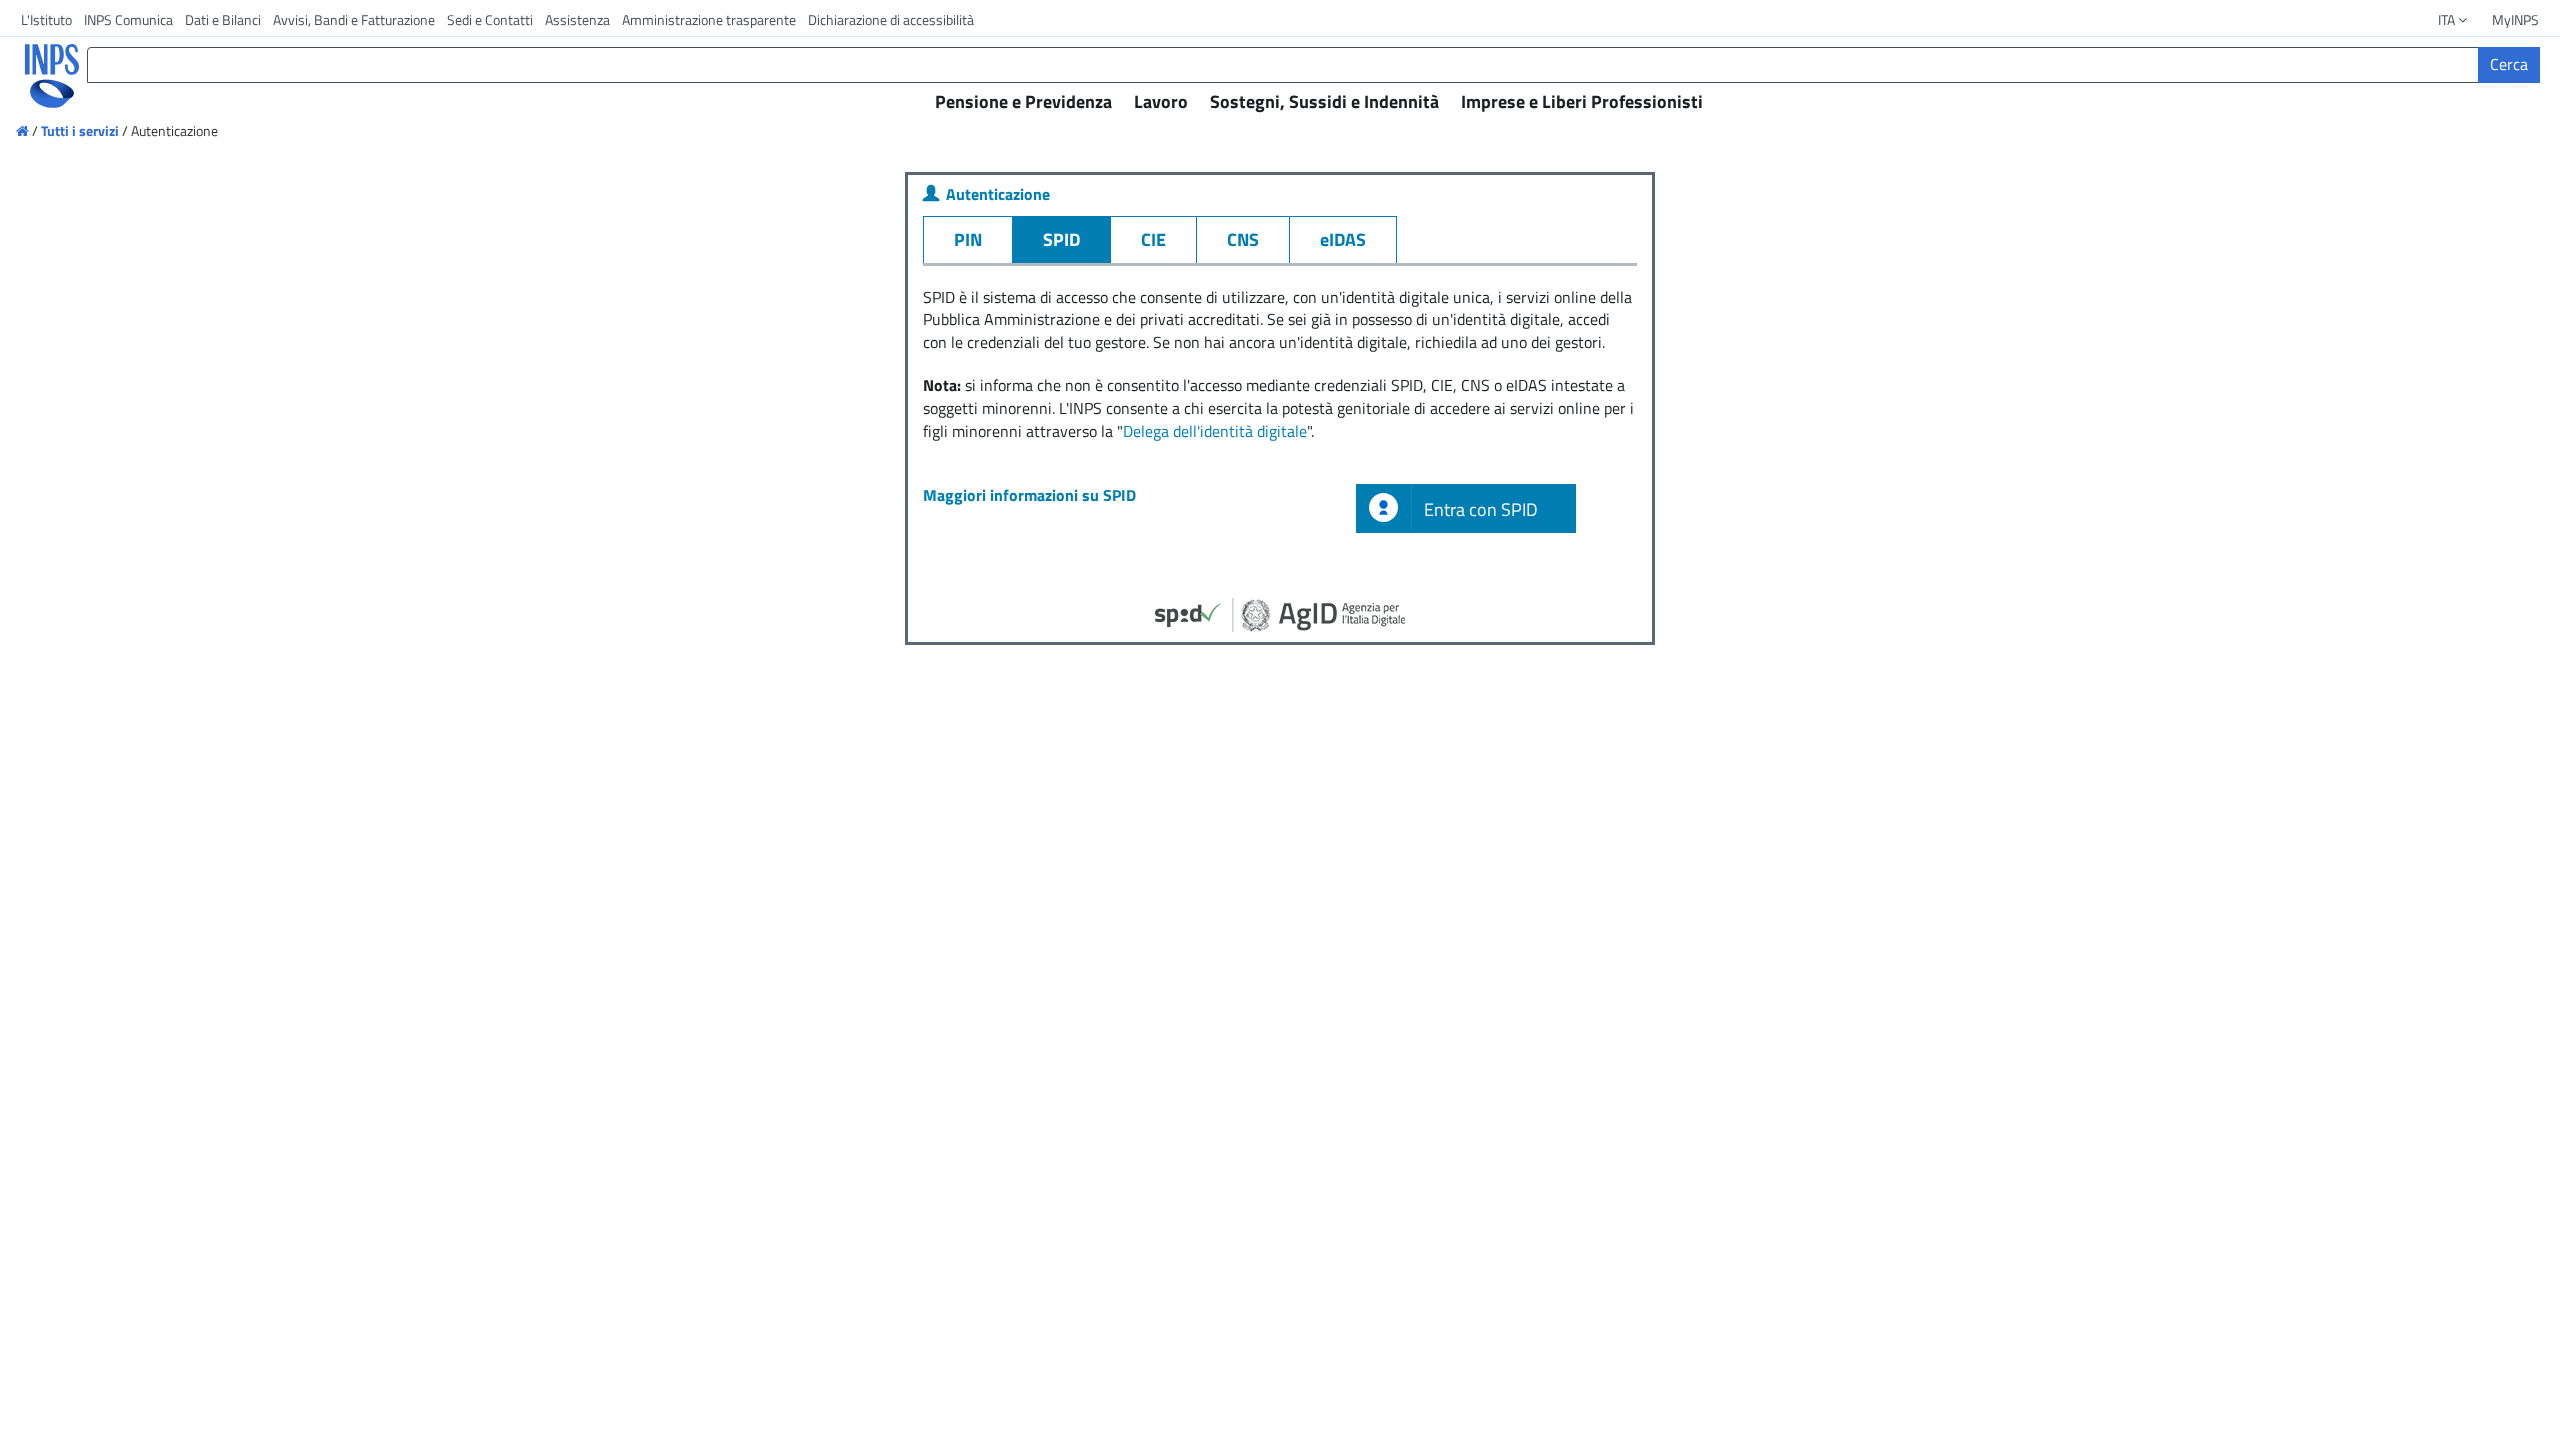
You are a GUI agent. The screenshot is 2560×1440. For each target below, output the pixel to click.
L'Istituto (46, 19)
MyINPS (2515, 19)
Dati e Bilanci (223, 19)
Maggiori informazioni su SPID (1029, 495)
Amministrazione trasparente (709, 19)
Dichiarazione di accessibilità (891, 19)
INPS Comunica (128, 19)
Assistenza (577, 19)
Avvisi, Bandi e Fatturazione (354, 19)
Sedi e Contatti (490, 19)
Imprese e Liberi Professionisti (1582, 101)
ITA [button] (2448, 19)
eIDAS (1343, 239)
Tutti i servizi (80, 130)
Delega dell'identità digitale (1215, 431)
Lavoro (1161, 101)
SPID (1061, 239)
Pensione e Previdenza (1023, 101)
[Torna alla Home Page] (38, 76)
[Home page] (24, 130)
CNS (1243, 239)
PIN (968, 239)
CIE (1153, 239)
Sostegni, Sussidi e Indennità (1324, 101)
